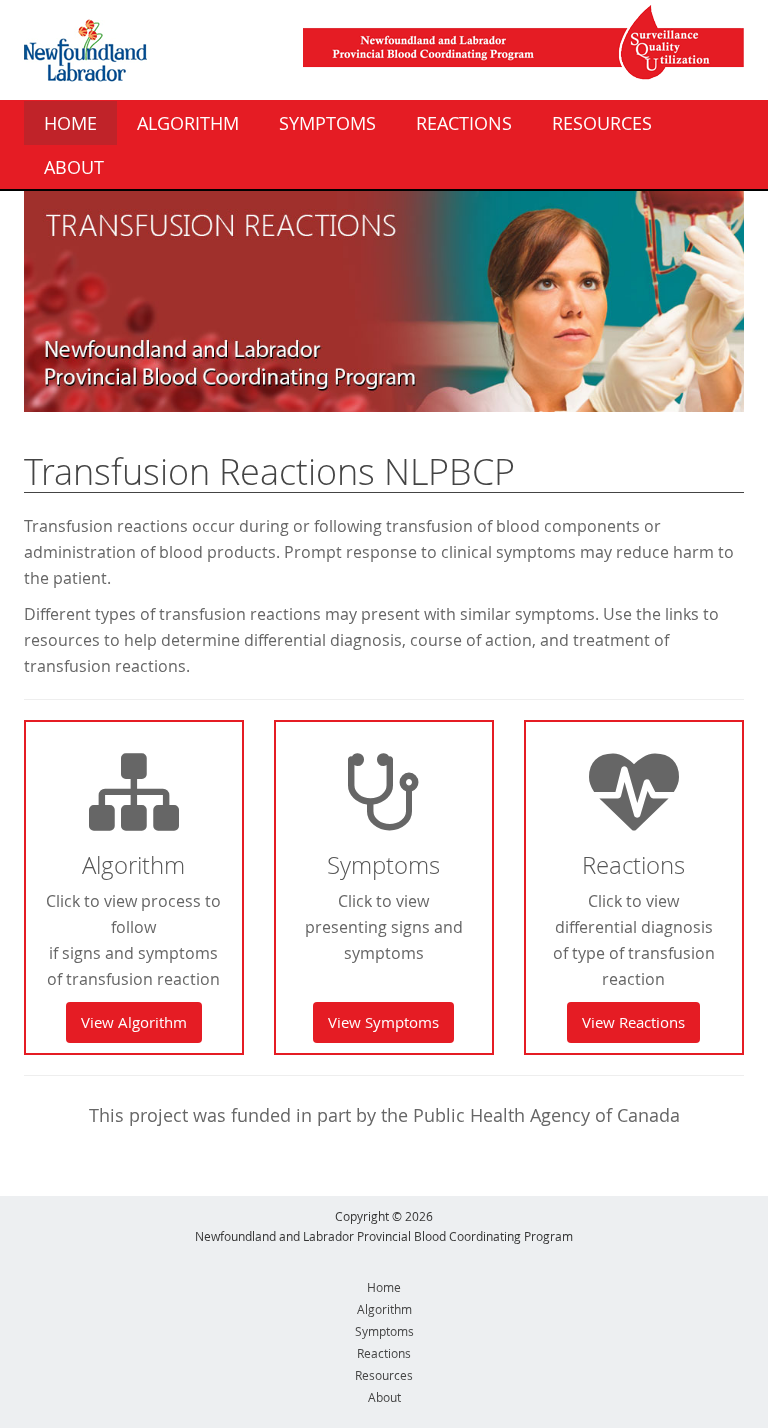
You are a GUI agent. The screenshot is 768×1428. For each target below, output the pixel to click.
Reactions (464, 123)
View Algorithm (134, 1022)
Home (70, 123)
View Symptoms (383, 1022)
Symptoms (327, 123)
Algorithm (188, 123)
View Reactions (633, 1022)
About (74, 167)
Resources (602, 123)
